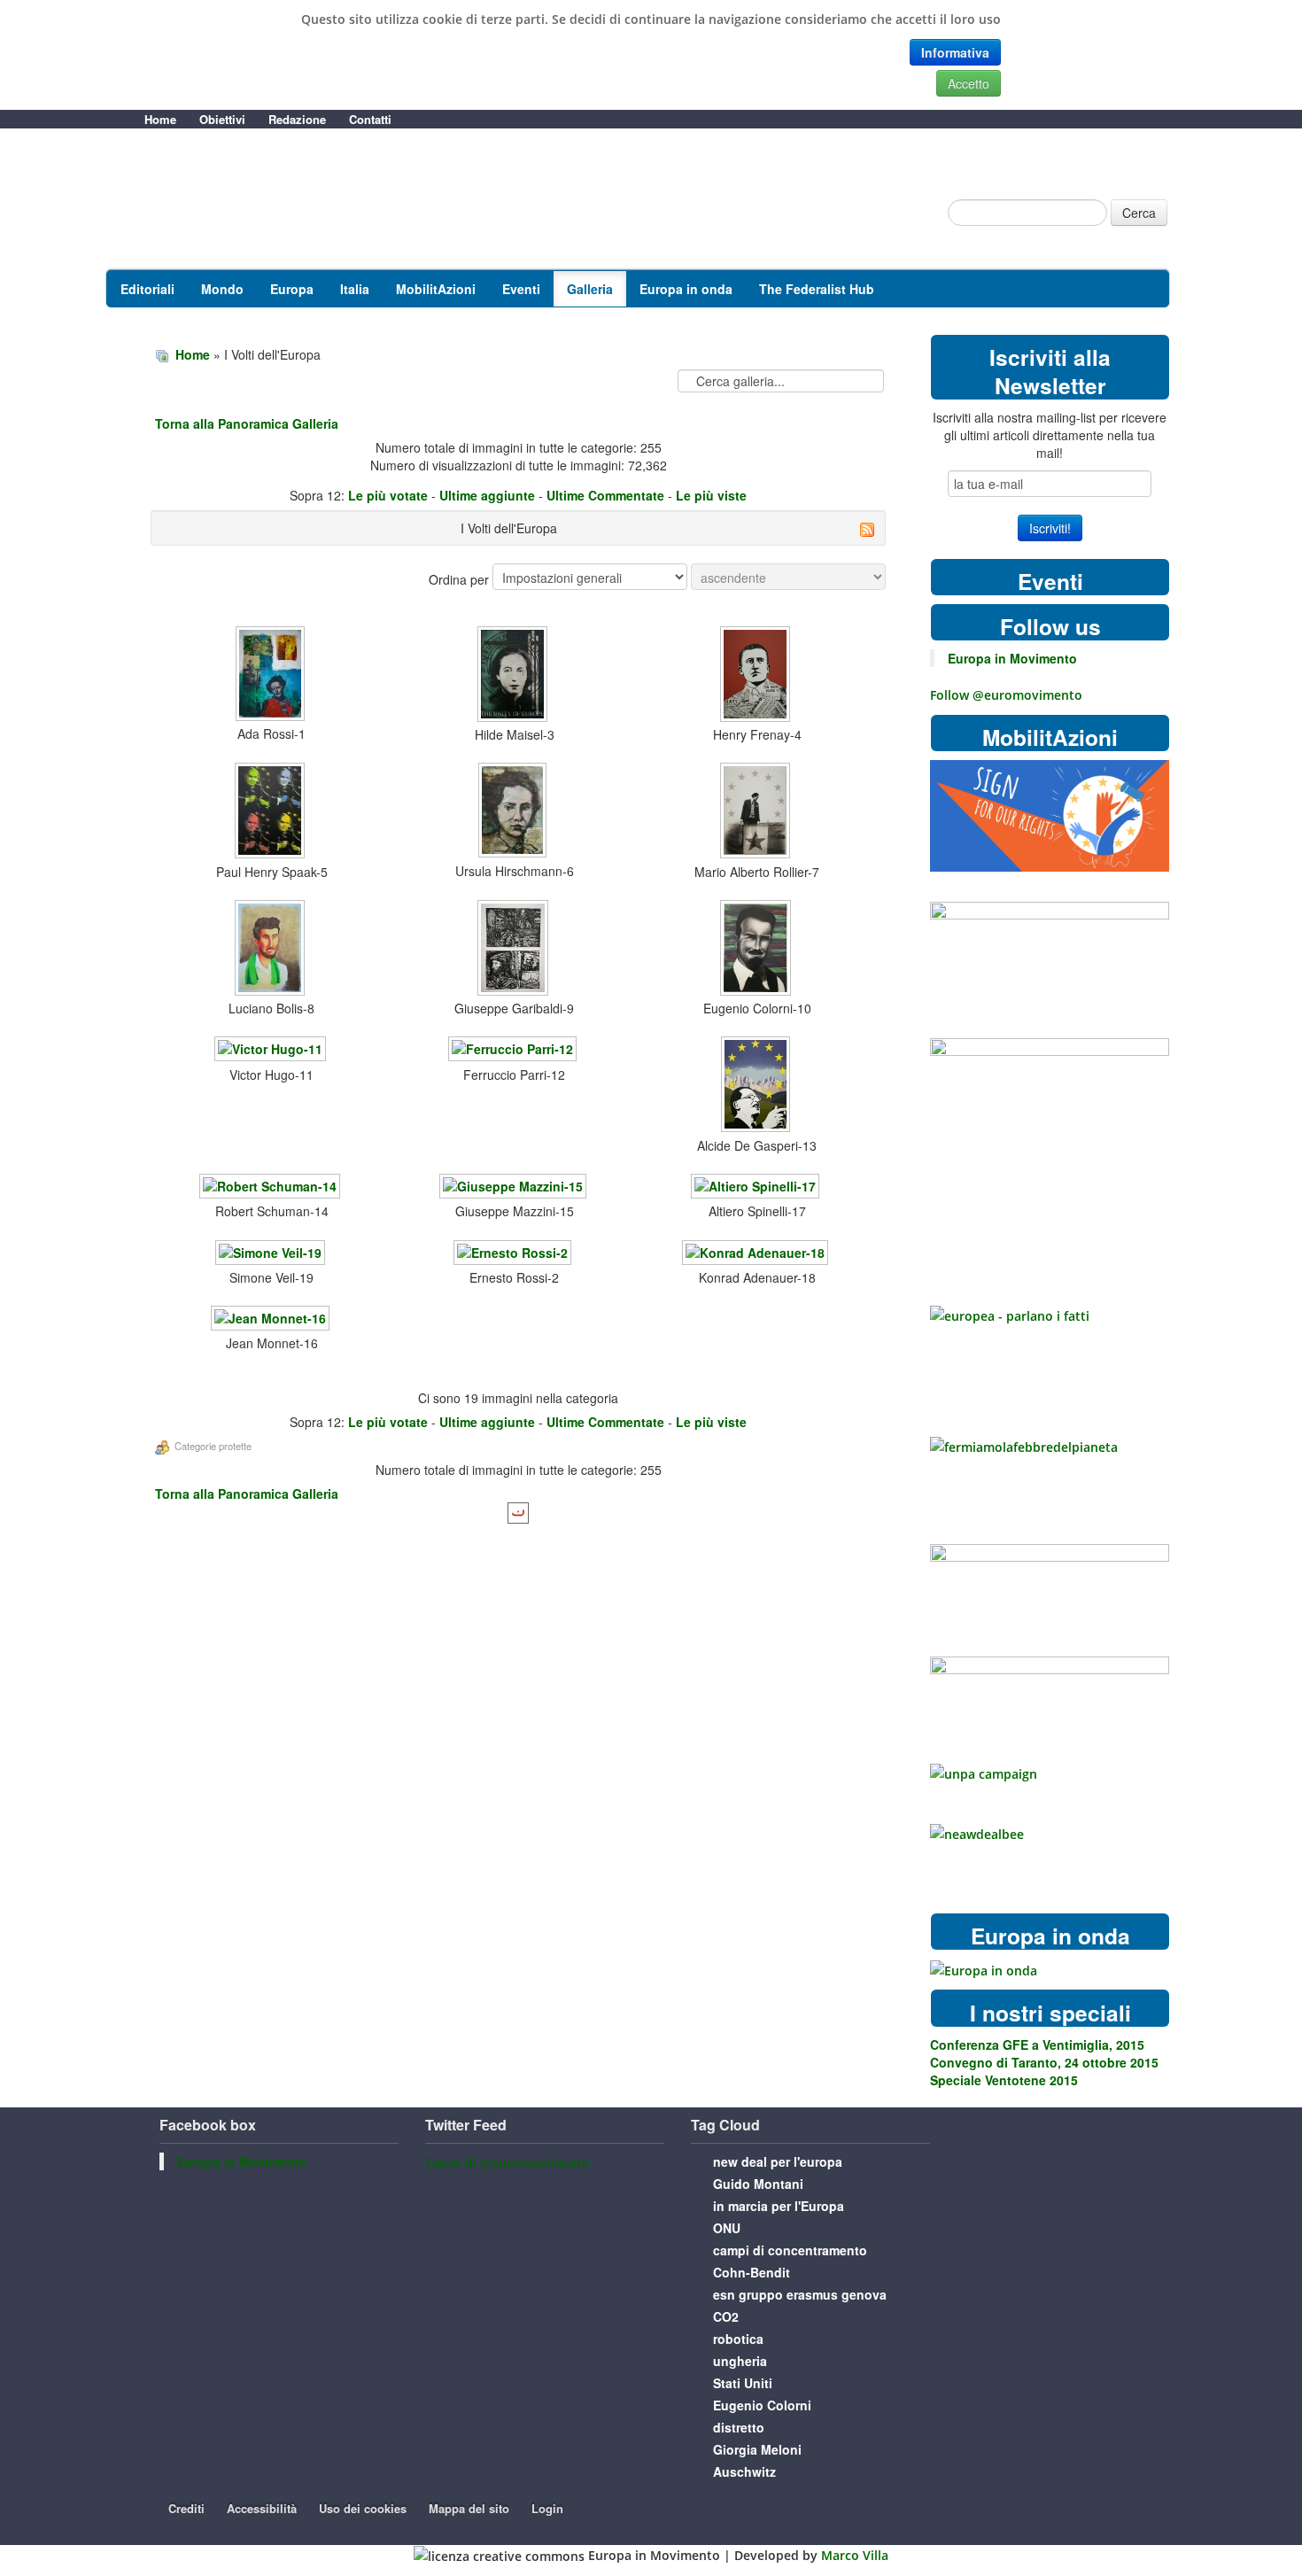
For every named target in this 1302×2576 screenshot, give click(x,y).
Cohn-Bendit (752, 2272)
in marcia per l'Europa (779, 2206)
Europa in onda (686, 289)
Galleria (590, 289)
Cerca (1139, 213)
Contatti (370, 119)
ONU (727, 2228)
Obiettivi (222, 119)
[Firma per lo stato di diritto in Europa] (1050, 815)
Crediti (186, 2508)
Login (547, 2508)
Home (160, 119)
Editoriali (147, 289)
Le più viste (711, 495)
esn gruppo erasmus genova (800, 2294)
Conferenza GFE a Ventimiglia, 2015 (1037, 2045)
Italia (355, 289)
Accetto (969, 83)
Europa (292, 289)
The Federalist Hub (817, 289)
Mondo (222, 289)
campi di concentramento (790, 2250)
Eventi (521, 289)
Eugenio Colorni (762, 2405)
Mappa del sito (469, 2508)
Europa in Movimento (1012, 658)
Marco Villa (855, 2555)
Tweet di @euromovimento (508, 2163)
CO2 (726, 2316)
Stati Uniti (743, 2383)
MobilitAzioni (436, 289)
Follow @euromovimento (1006, 695)
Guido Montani (758, 2184)
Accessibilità (262, 2508)
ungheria (740, 2361)
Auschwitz (744, 2471)
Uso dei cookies (363, 2508)
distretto (739, 2427)
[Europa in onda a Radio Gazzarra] (984, 1969)
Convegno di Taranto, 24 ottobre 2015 (1044, 2062)
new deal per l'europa (778, 2161)
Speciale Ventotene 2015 (1004, 2080)
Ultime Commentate (605, 495)
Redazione (297, 119)
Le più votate (388, 495)
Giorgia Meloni (757, 2449)
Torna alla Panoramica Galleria (247, 423)
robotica (738, 2339)
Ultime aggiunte (487, 495)
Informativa (955, 52)
